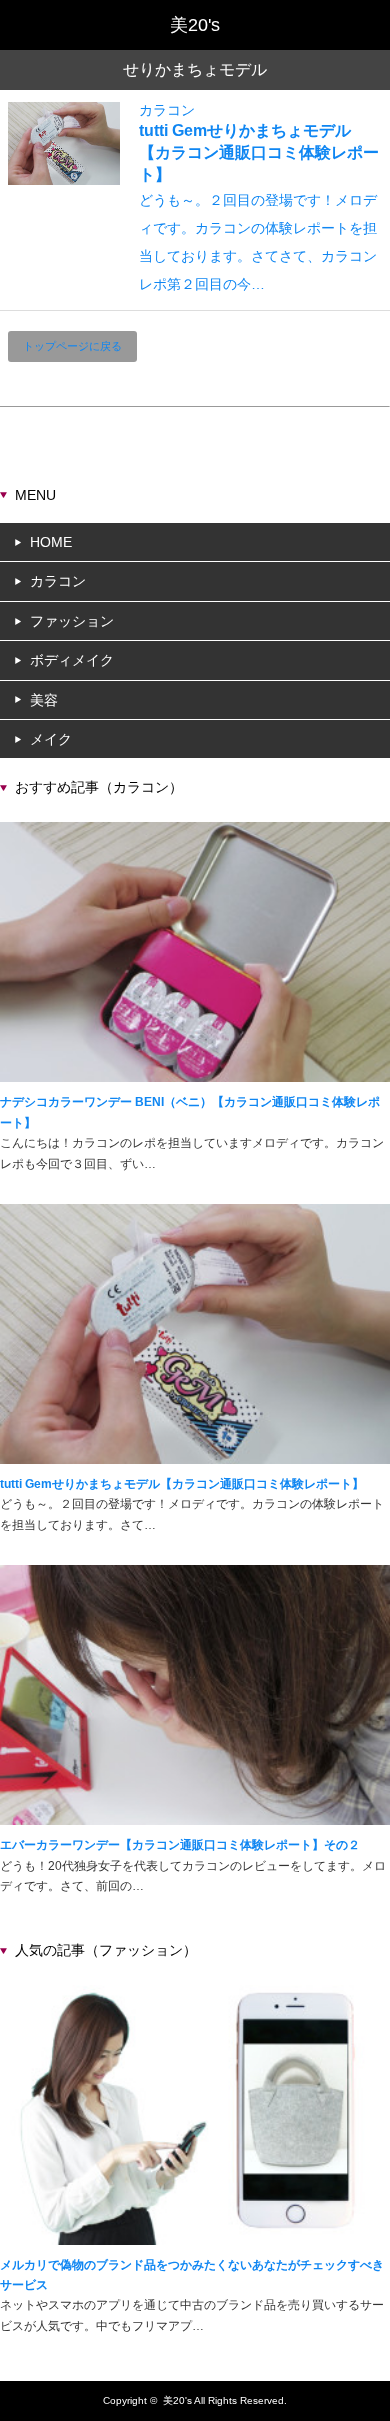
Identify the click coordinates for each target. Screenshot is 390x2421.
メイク (51, 739)
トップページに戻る (72, 346)
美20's (177, 2400)
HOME (51, 542)
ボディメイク (72, 660)
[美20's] (195, 25)
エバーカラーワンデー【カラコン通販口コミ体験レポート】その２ (180, 1845)
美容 (44, 700)
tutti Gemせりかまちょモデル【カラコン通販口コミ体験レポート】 (259, 152)
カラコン (167, 110)
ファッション (72, 621)
